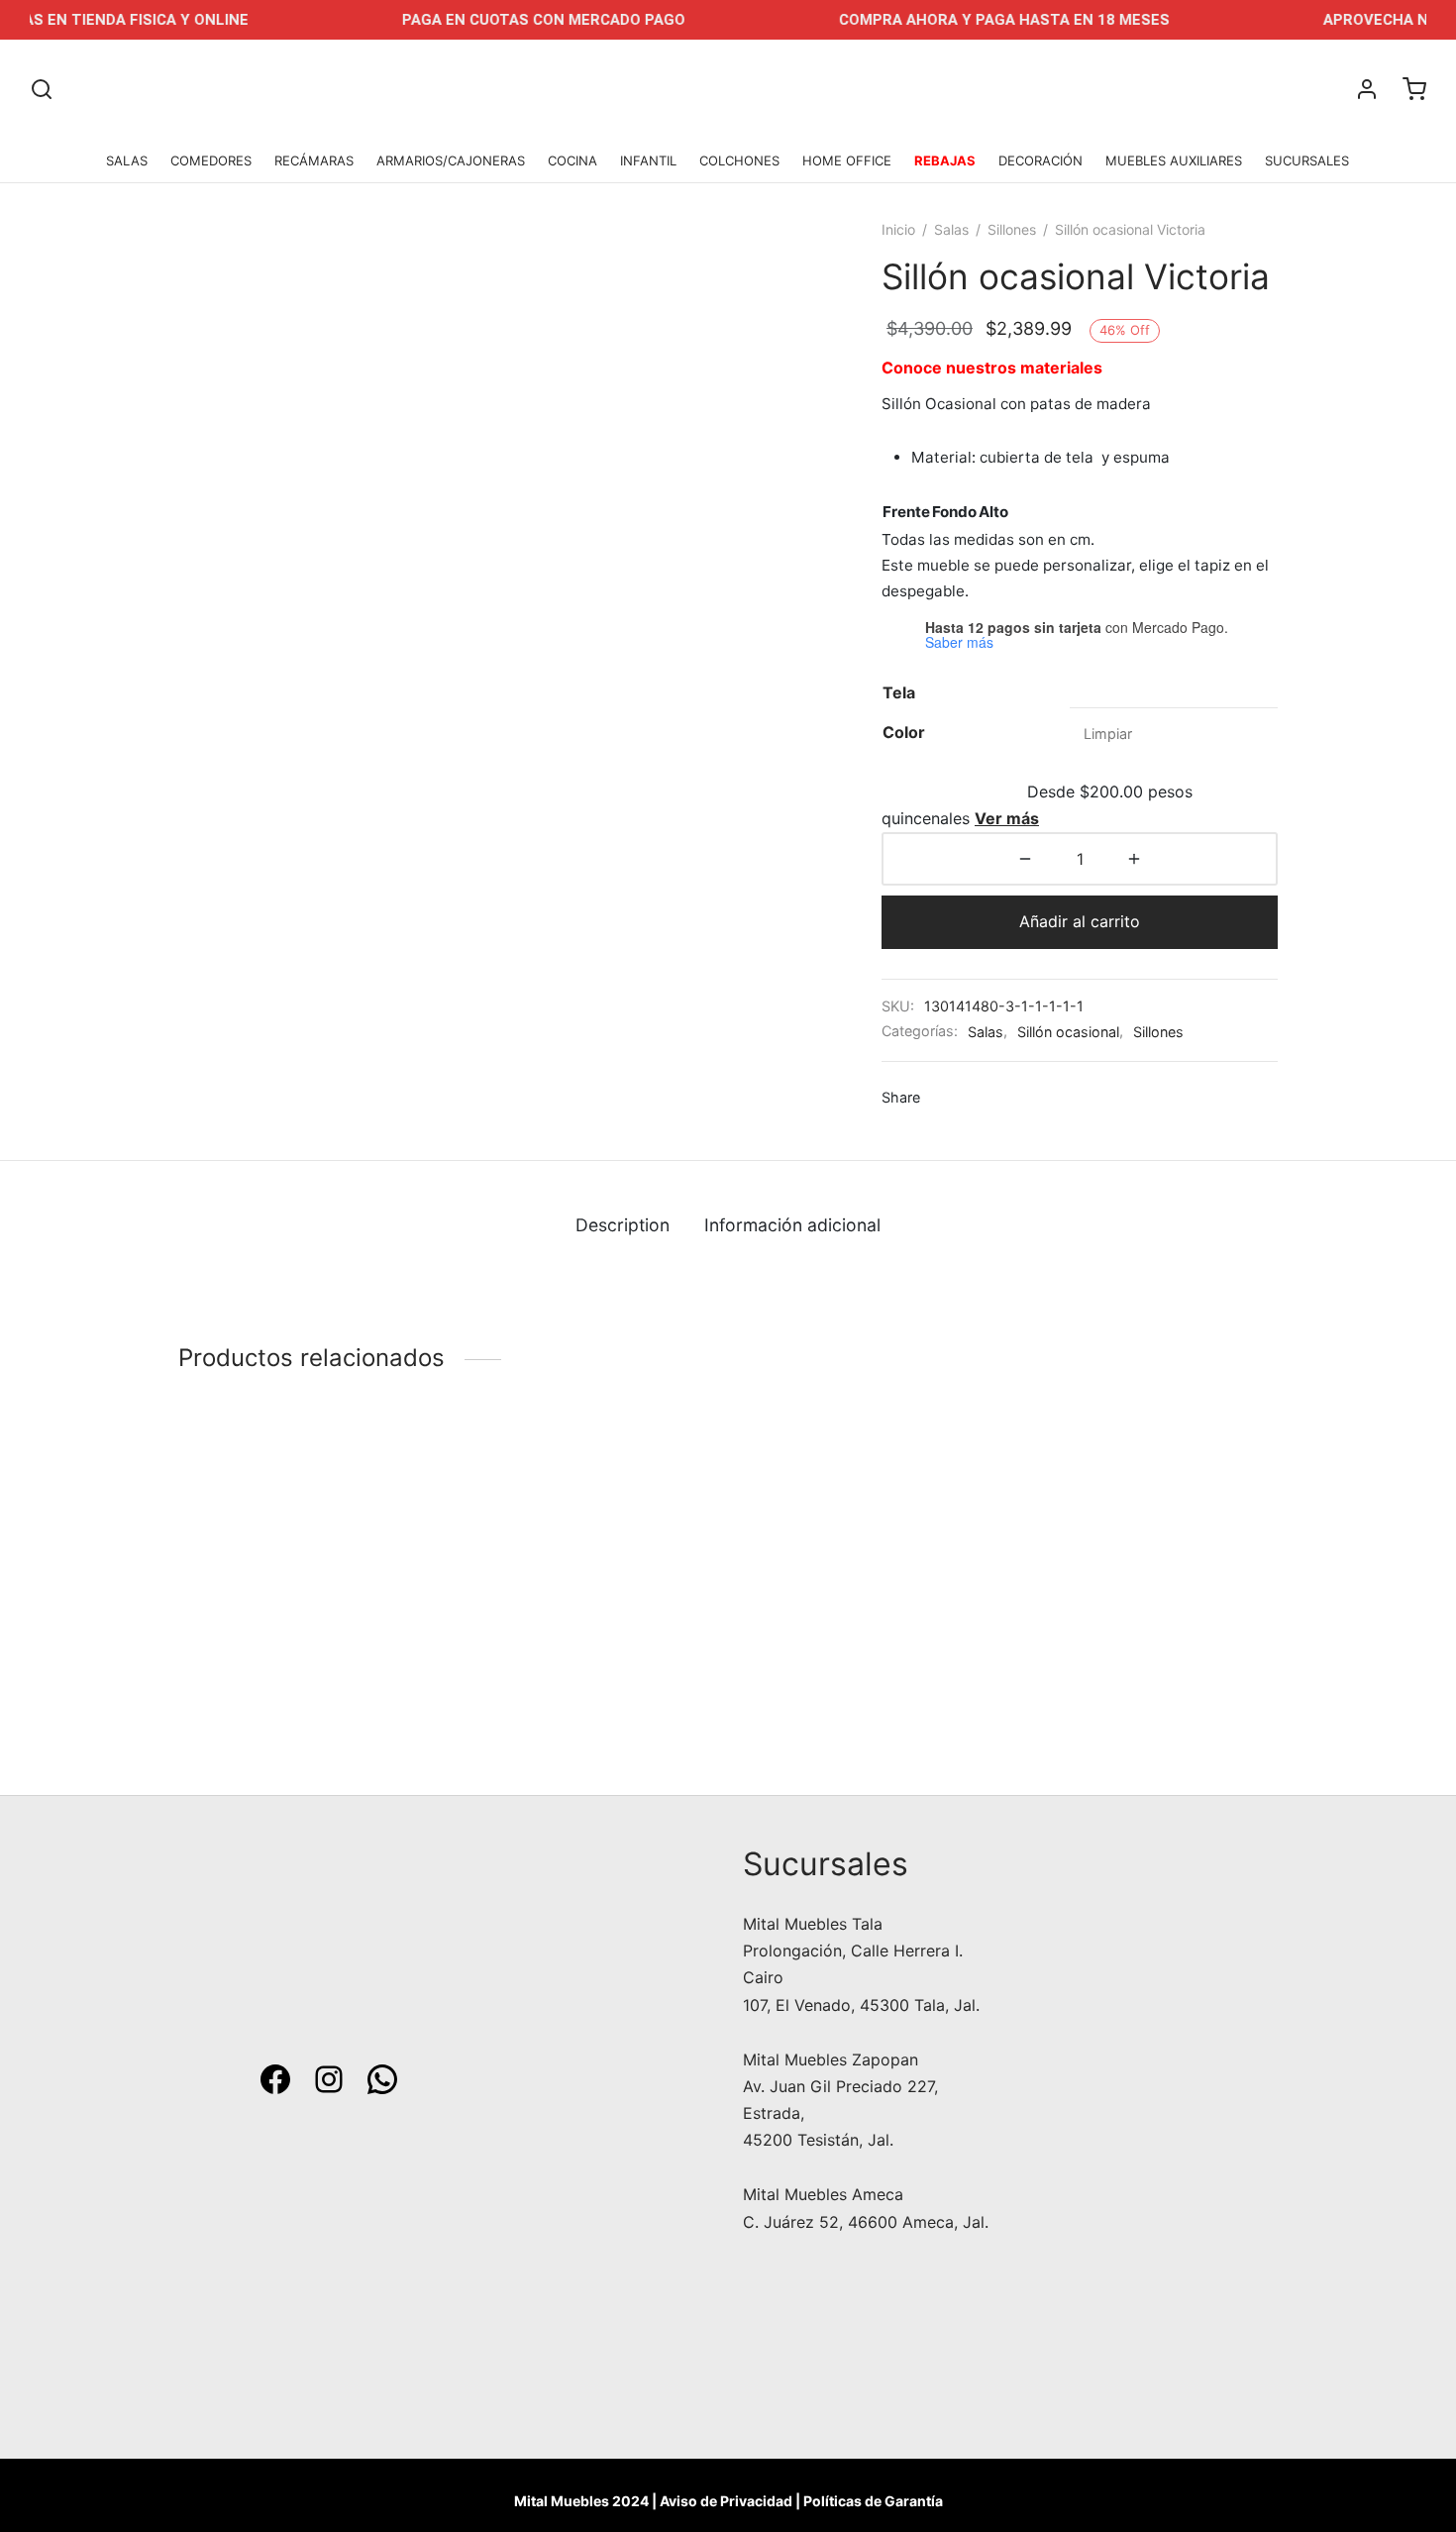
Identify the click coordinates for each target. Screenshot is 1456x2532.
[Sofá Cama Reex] (305, 1567)
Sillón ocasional (1068, 1032)
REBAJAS (945, 160)
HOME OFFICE (847, 160)
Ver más (1007, 818)
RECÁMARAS (314, 160)
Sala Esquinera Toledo (826, 1691)
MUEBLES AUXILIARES (1174, 160)
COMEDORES (211, 160)
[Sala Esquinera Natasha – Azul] (1151, 1567)
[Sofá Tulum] (587, 1567)
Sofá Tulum (503, 1691)
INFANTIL (648, 160)
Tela (899, 692)
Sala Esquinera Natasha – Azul (1139, 1691)
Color (904, 732)
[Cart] (1414, 89)
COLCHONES (739, 160)
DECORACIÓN (1040, 160)
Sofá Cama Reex (241, 1691)
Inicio (898, 229)
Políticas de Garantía (873, 2501)
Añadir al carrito (1080, 921)
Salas (951, 229)
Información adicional (792, 1225)
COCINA (572, 160)
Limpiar (1108, 734)
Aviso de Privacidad (726, 2501)
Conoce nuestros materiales (992, 368)
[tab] (623, 1225)
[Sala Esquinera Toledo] (869, 1567)
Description (623, 1225)
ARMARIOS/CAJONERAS (451, 160)
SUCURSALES (1307, 160)
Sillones (1012, 229)
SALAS (127, 160)
